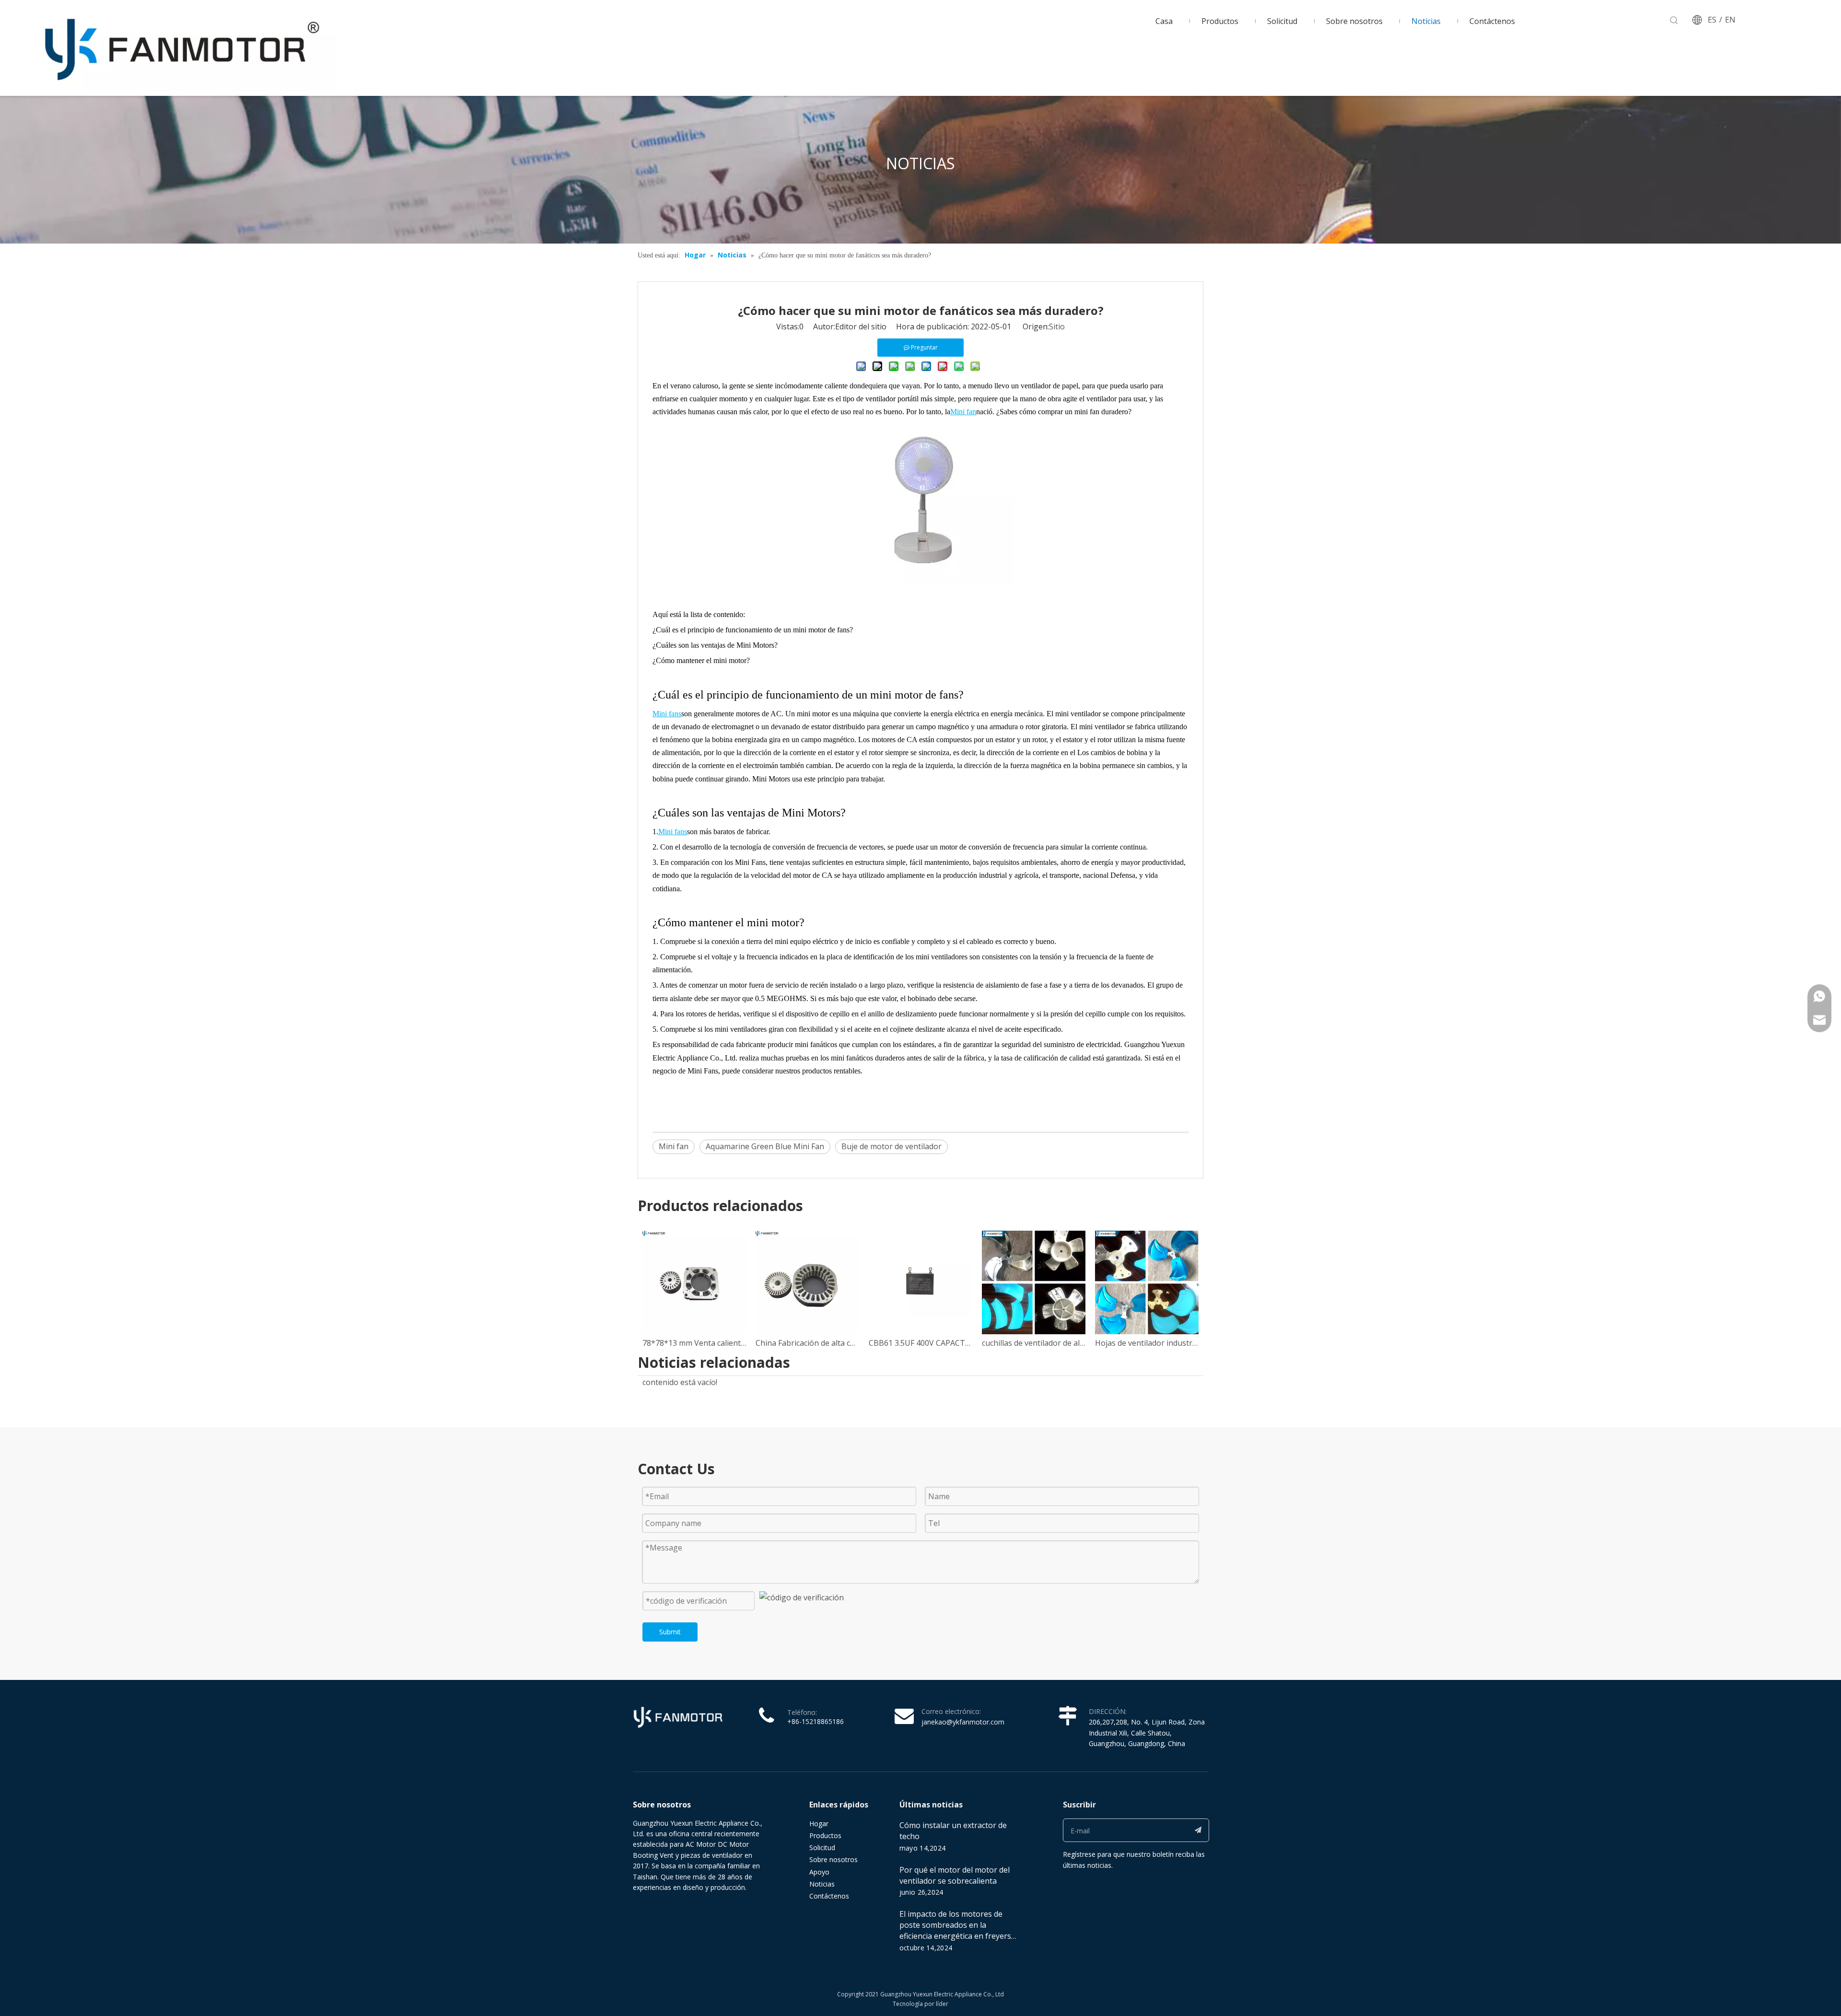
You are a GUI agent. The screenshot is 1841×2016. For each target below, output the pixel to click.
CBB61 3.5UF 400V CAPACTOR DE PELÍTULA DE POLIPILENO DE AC (920, 1343)
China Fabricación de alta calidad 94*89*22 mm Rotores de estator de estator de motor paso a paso (807, 1343)
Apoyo (819, 1872)
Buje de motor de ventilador (891, 1146)
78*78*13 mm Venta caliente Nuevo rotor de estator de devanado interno (694, 1343)
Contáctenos (829, 1896)
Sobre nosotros (833, 1859)
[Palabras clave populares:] (1674, 21)
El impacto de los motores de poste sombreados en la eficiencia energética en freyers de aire (955, 1930)
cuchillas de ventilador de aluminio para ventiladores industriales (1034, 1343)
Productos (825, 1835)
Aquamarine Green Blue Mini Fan (765, 1146)
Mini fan (674, 1146)
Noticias (822, 1884)
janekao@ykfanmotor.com (963, 1722)
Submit (670, 1632)
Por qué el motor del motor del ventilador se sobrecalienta (955, 1875)
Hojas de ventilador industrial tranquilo (1147, 1343)
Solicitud (822, 1847)
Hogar (819, 1824)
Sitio (1057, 326)
